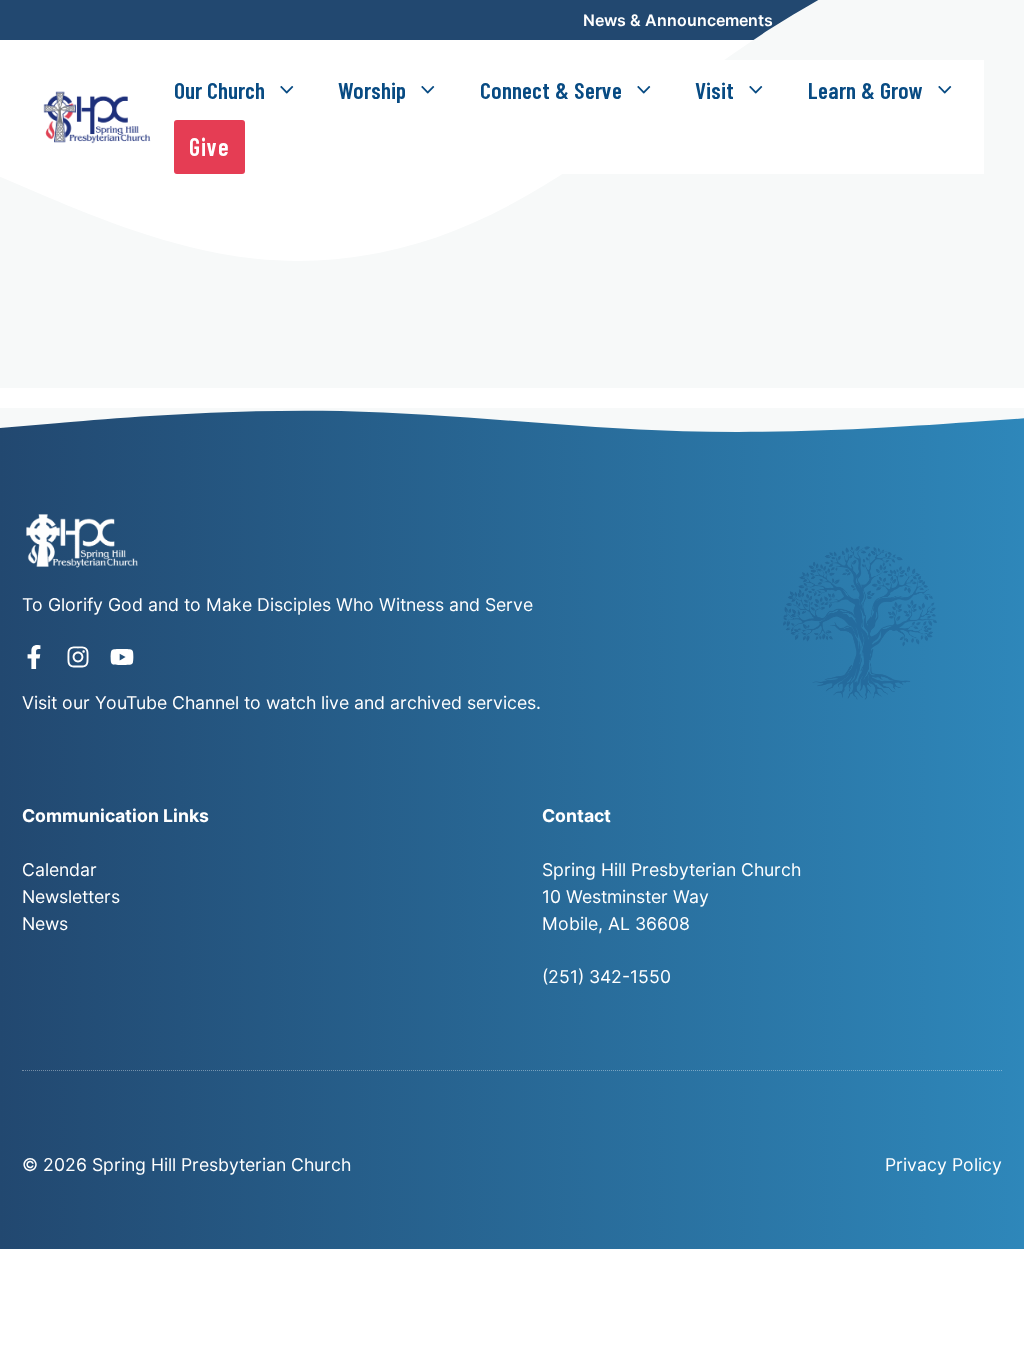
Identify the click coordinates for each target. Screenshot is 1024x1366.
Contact (953, 20)
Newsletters (71, 896)
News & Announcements (678, 20)
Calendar (847, 20)
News (45, 923)
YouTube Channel (167, 702)
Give (210, 146)
